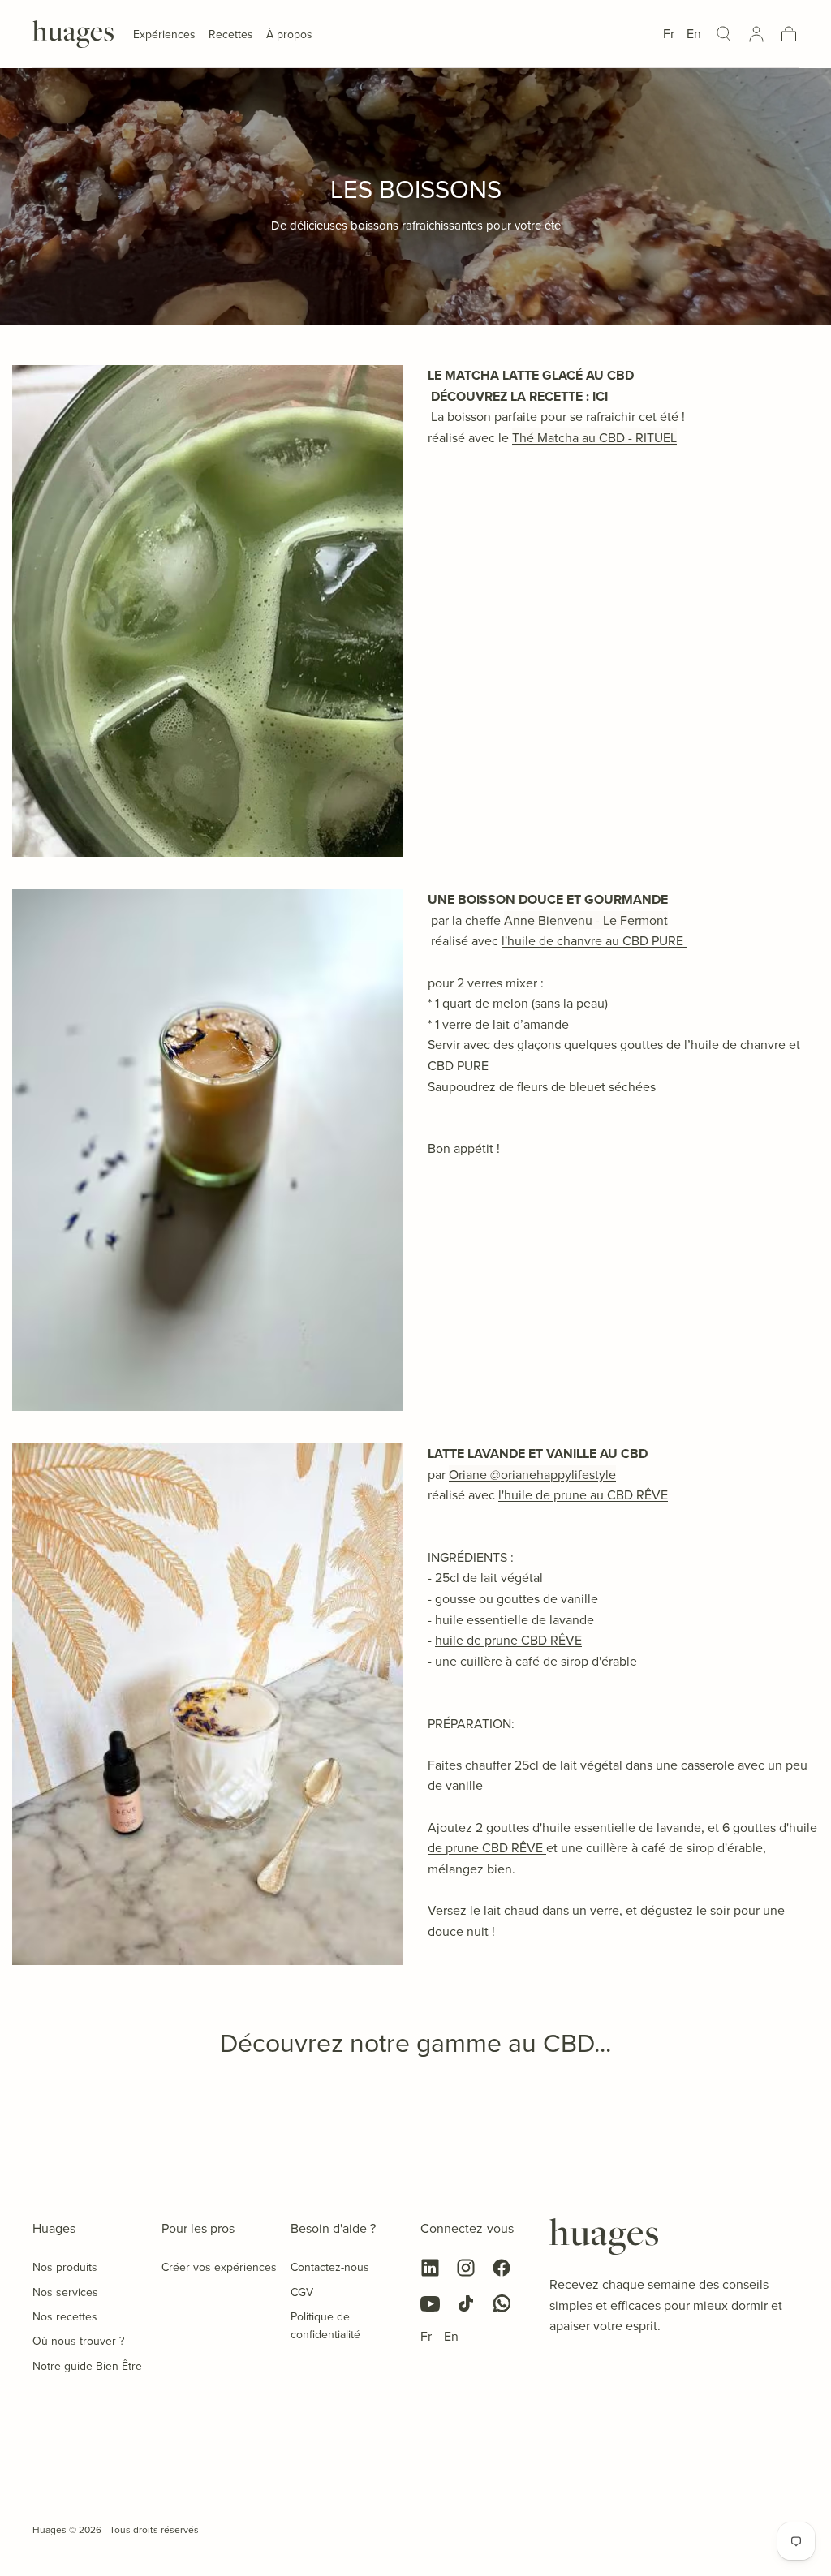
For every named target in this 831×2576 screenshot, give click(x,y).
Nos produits (65, 2267)
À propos (289, 35)
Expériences (164, 35)
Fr (669, 33)
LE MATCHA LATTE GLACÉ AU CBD (531, 375)
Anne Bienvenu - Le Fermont (586, 920)
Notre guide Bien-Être (87, 2366)
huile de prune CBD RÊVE (508, 1640)
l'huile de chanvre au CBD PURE (594, 940)
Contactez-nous (330, 2267)
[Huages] (604, 2237)
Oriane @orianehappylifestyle (532, 1474)
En (694, 33)
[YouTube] (430, 2303)
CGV (302, 2292)
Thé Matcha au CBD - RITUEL (594, 437)
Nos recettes (65, 2316)
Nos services (65, 2292)
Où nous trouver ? (78, 2341)
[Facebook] (502, 2268)
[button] (724, 34)
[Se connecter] (756, 34)
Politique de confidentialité (325, 2325)
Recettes (231, 35)
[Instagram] (466, 2268)
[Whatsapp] (502, 2303)
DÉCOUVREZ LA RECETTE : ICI (518, 396)
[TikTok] (466, 2303)
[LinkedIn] (430, 2268)
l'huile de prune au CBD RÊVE (583, 1494)
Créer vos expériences (219, 2267)
